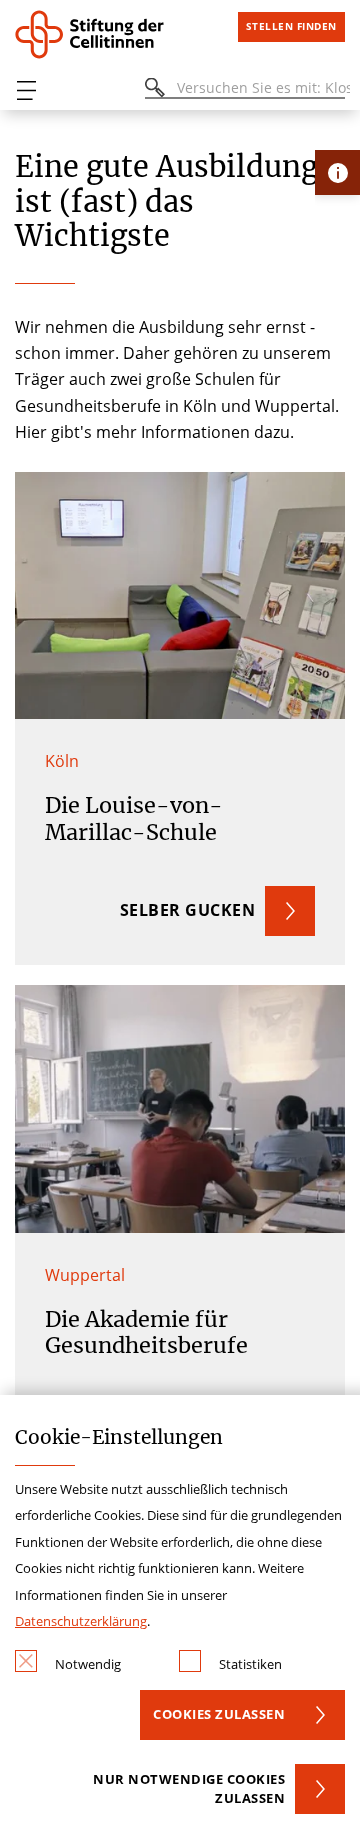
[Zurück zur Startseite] (105, 34)
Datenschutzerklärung (81, 1621)
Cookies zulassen (219, 1714)
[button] (180, 719)
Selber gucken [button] (188, 910)
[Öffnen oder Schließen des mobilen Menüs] (26, 90)
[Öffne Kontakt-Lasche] (337, 172)
